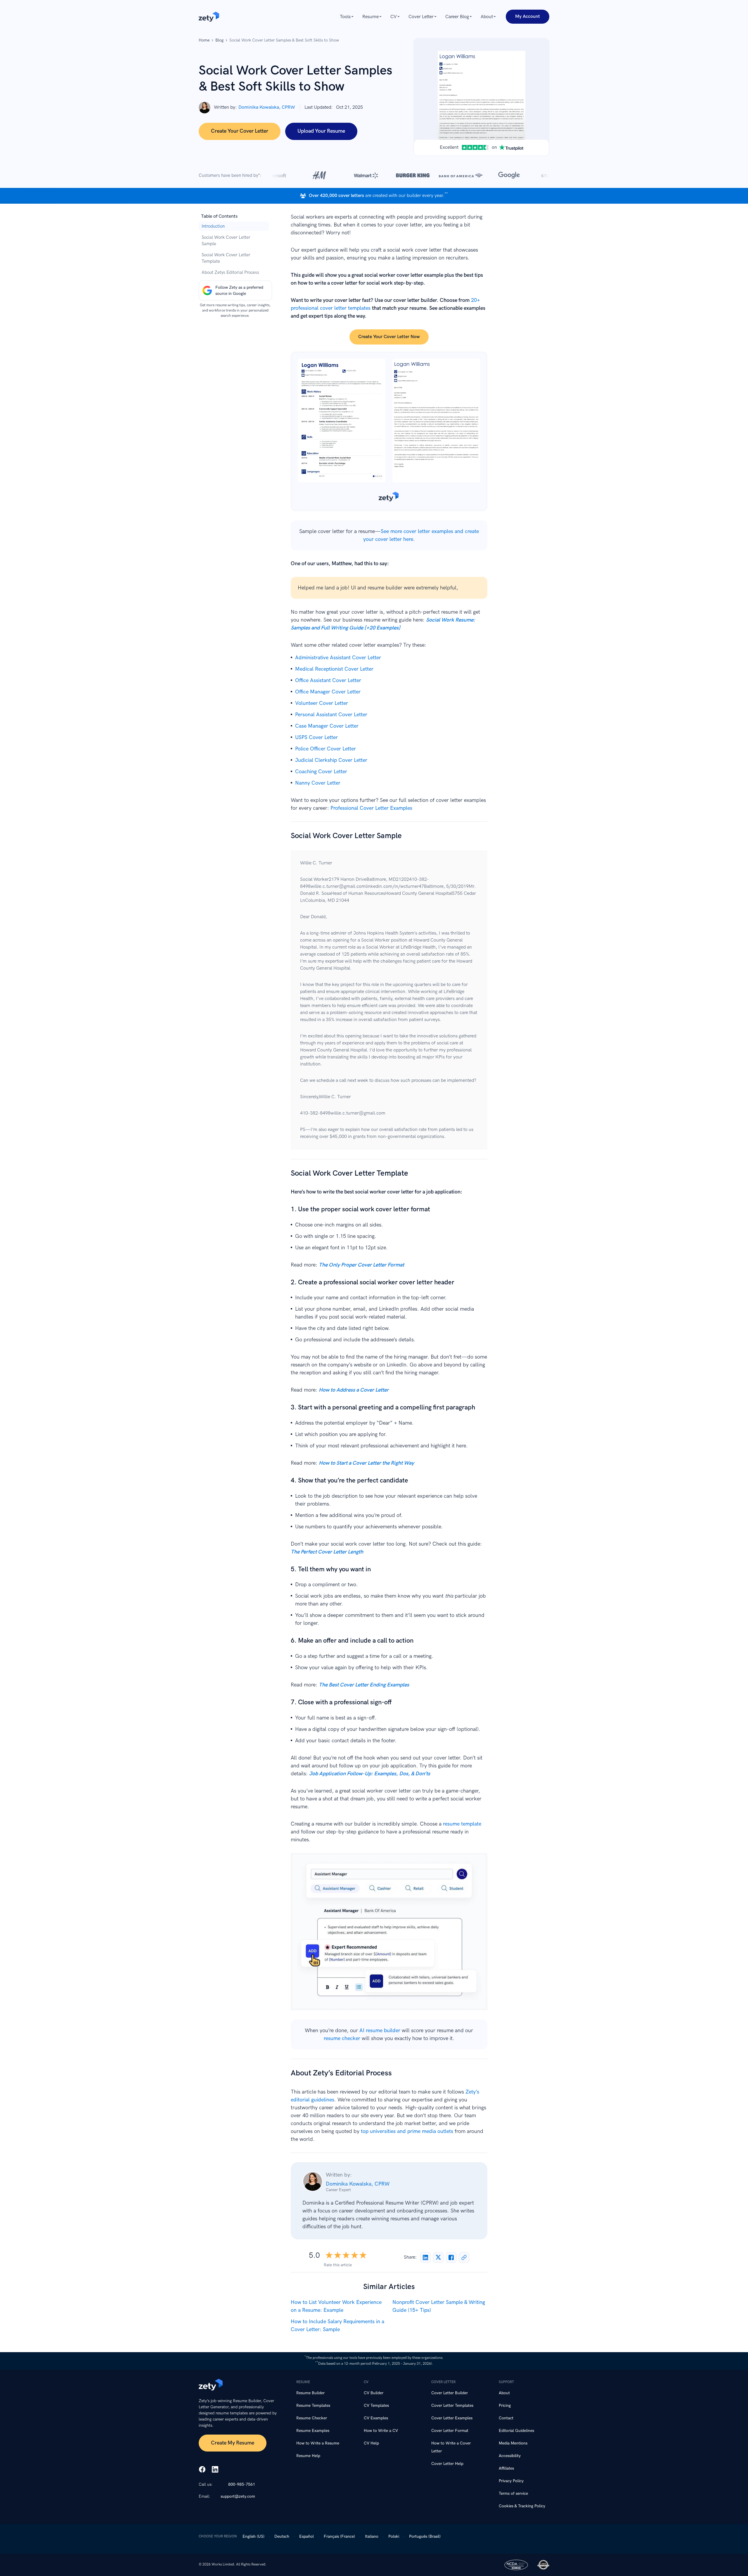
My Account (528, 17)
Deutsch (282, 2536)
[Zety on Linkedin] (215, 2470)
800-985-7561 (242, 2484)
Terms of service (513, 2493)
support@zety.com (238, 2496)
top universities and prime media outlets (407, 2131)
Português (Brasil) (425, 2536)
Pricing (505, 2405)
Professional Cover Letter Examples (371, 808)
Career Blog (457, 17)
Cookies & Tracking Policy (522, 2506)
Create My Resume (233, 2443)
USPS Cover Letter (316, 737)
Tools (345, 17)
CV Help (371, 2443)
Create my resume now (389, 1935)
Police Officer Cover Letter (325, 749)
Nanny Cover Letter (318, 783)
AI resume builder (380, 2031)
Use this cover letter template (389, 431)
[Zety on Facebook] (202, 2470)
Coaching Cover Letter (321, 772)
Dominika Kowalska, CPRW (267, 107)
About (487, 17)
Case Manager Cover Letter (327, 726)
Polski (394, 2536)
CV (394, 17)
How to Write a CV (381, 2431)
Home (204, 40)
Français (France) (339, 2536)
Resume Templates (313, 2405)
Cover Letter (421, 17)
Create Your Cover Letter (240, 131)
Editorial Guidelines (516, 2431)
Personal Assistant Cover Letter (331, 715)
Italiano (372, 2536)
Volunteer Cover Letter (322, 703)
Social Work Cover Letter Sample (226, 241)
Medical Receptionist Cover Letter (334, 669)
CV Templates (376, 2405)
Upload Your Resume (321, 131)
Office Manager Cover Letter (328, 692)
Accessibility (510, 2456)
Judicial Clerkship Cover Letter (331, 760)
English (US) (253, 2536)
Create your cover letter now (389, 337)
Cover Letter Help (447, 2464)
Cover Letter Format (450, 2431)
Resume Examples (313, 2431)
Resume (370, 17)
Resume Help (308, 2456)
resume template (462, 1824)
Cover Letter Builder (450, 2393)
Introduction (213, 226)
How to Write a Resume (318, 2443)
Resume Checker (312, 2418)
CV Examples (376, 2418)
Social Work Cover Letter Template (226, 258)
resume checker (342, 2038)
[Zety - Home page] (209, 17)
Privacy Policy (511, 2481)
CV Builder (374, 2393)
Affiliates (506, 2468)
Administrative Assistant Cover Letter (338, 658)
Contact (506, 2418)
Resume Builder (310, 2393)
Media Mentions (513, 2443)
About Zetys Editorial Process (230, 272)
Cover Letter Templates (452, 2405)
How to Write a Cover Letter (451, 2447)
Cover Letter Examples (452, 2418)
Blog (219, 40)
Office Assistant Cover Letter (328, 680)
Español (307, 2536)
